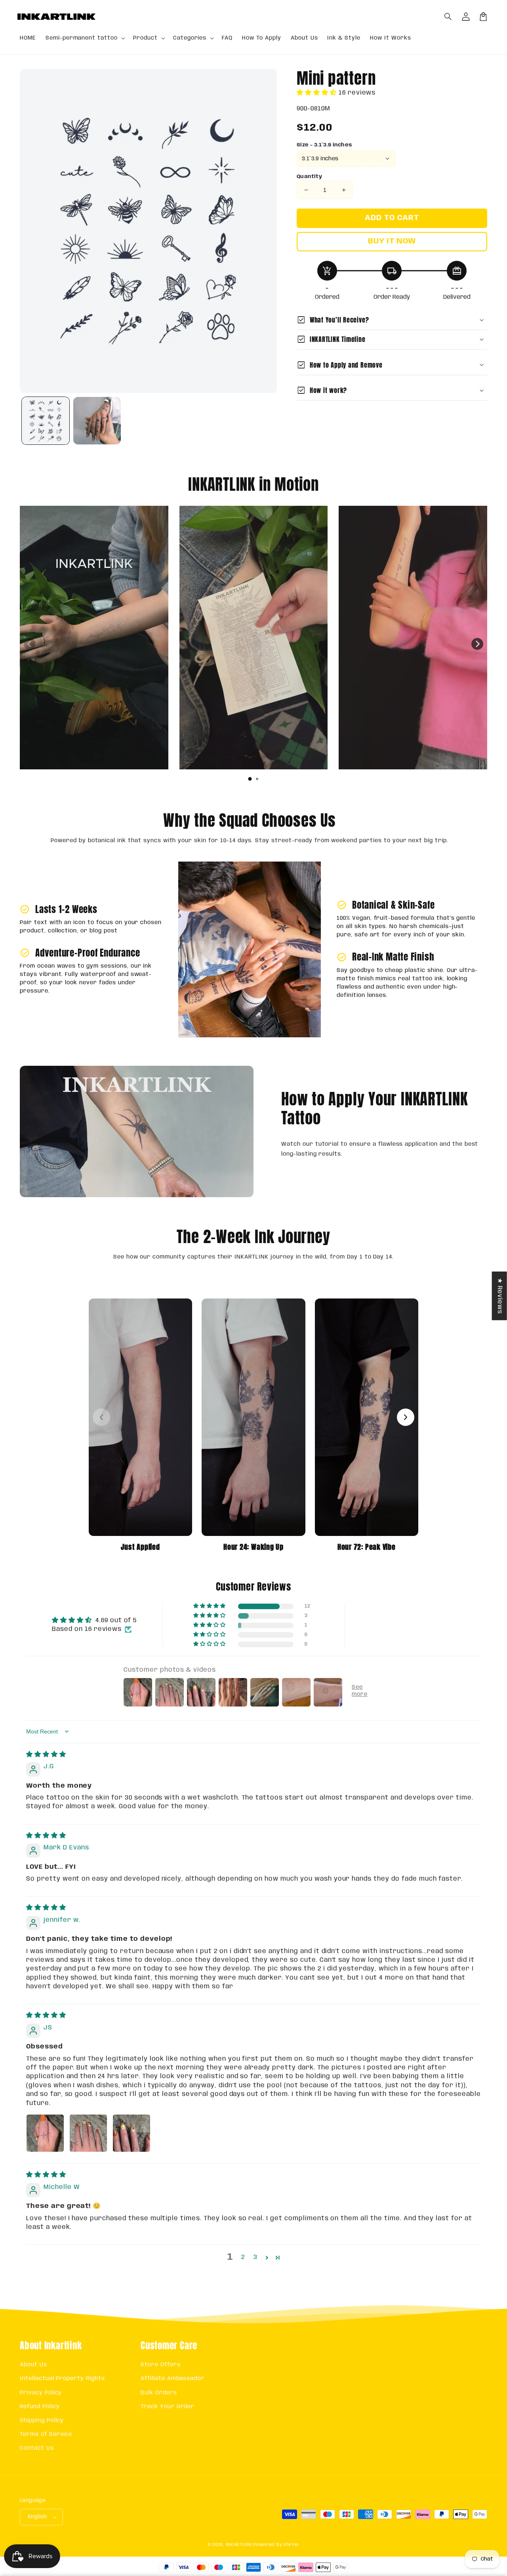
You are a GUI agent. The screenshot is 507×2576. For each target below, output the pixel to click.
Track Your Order (168, 2407)
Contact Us (37, 2448)
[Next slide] (477, 644)
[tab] (250, 779)
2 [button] (243, 2257)
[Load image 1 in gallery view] (46, 421)
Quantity (309, 177)
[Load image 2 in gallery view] (97, 421)
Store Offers (161, 2365)
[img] (46, 1755)
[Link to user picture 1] (45, 2133)
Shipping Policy (42, 2420)
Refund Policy (40, 2407)
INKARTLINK (239, 2545)
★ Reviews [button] (500, 1296)
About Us (33, 2365)
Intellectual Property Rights (62, 2379)
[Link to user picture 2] (88, 2133)
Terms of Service (46, 2434)
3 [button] (255, 2257)
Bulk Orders (159, 2393)
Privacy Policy (41, 2393)
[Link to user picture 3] (132, 2133)
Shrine (291, 2545)
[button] (448, 17)
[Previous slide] (30, 644)
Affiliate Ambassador (172, 2379)
